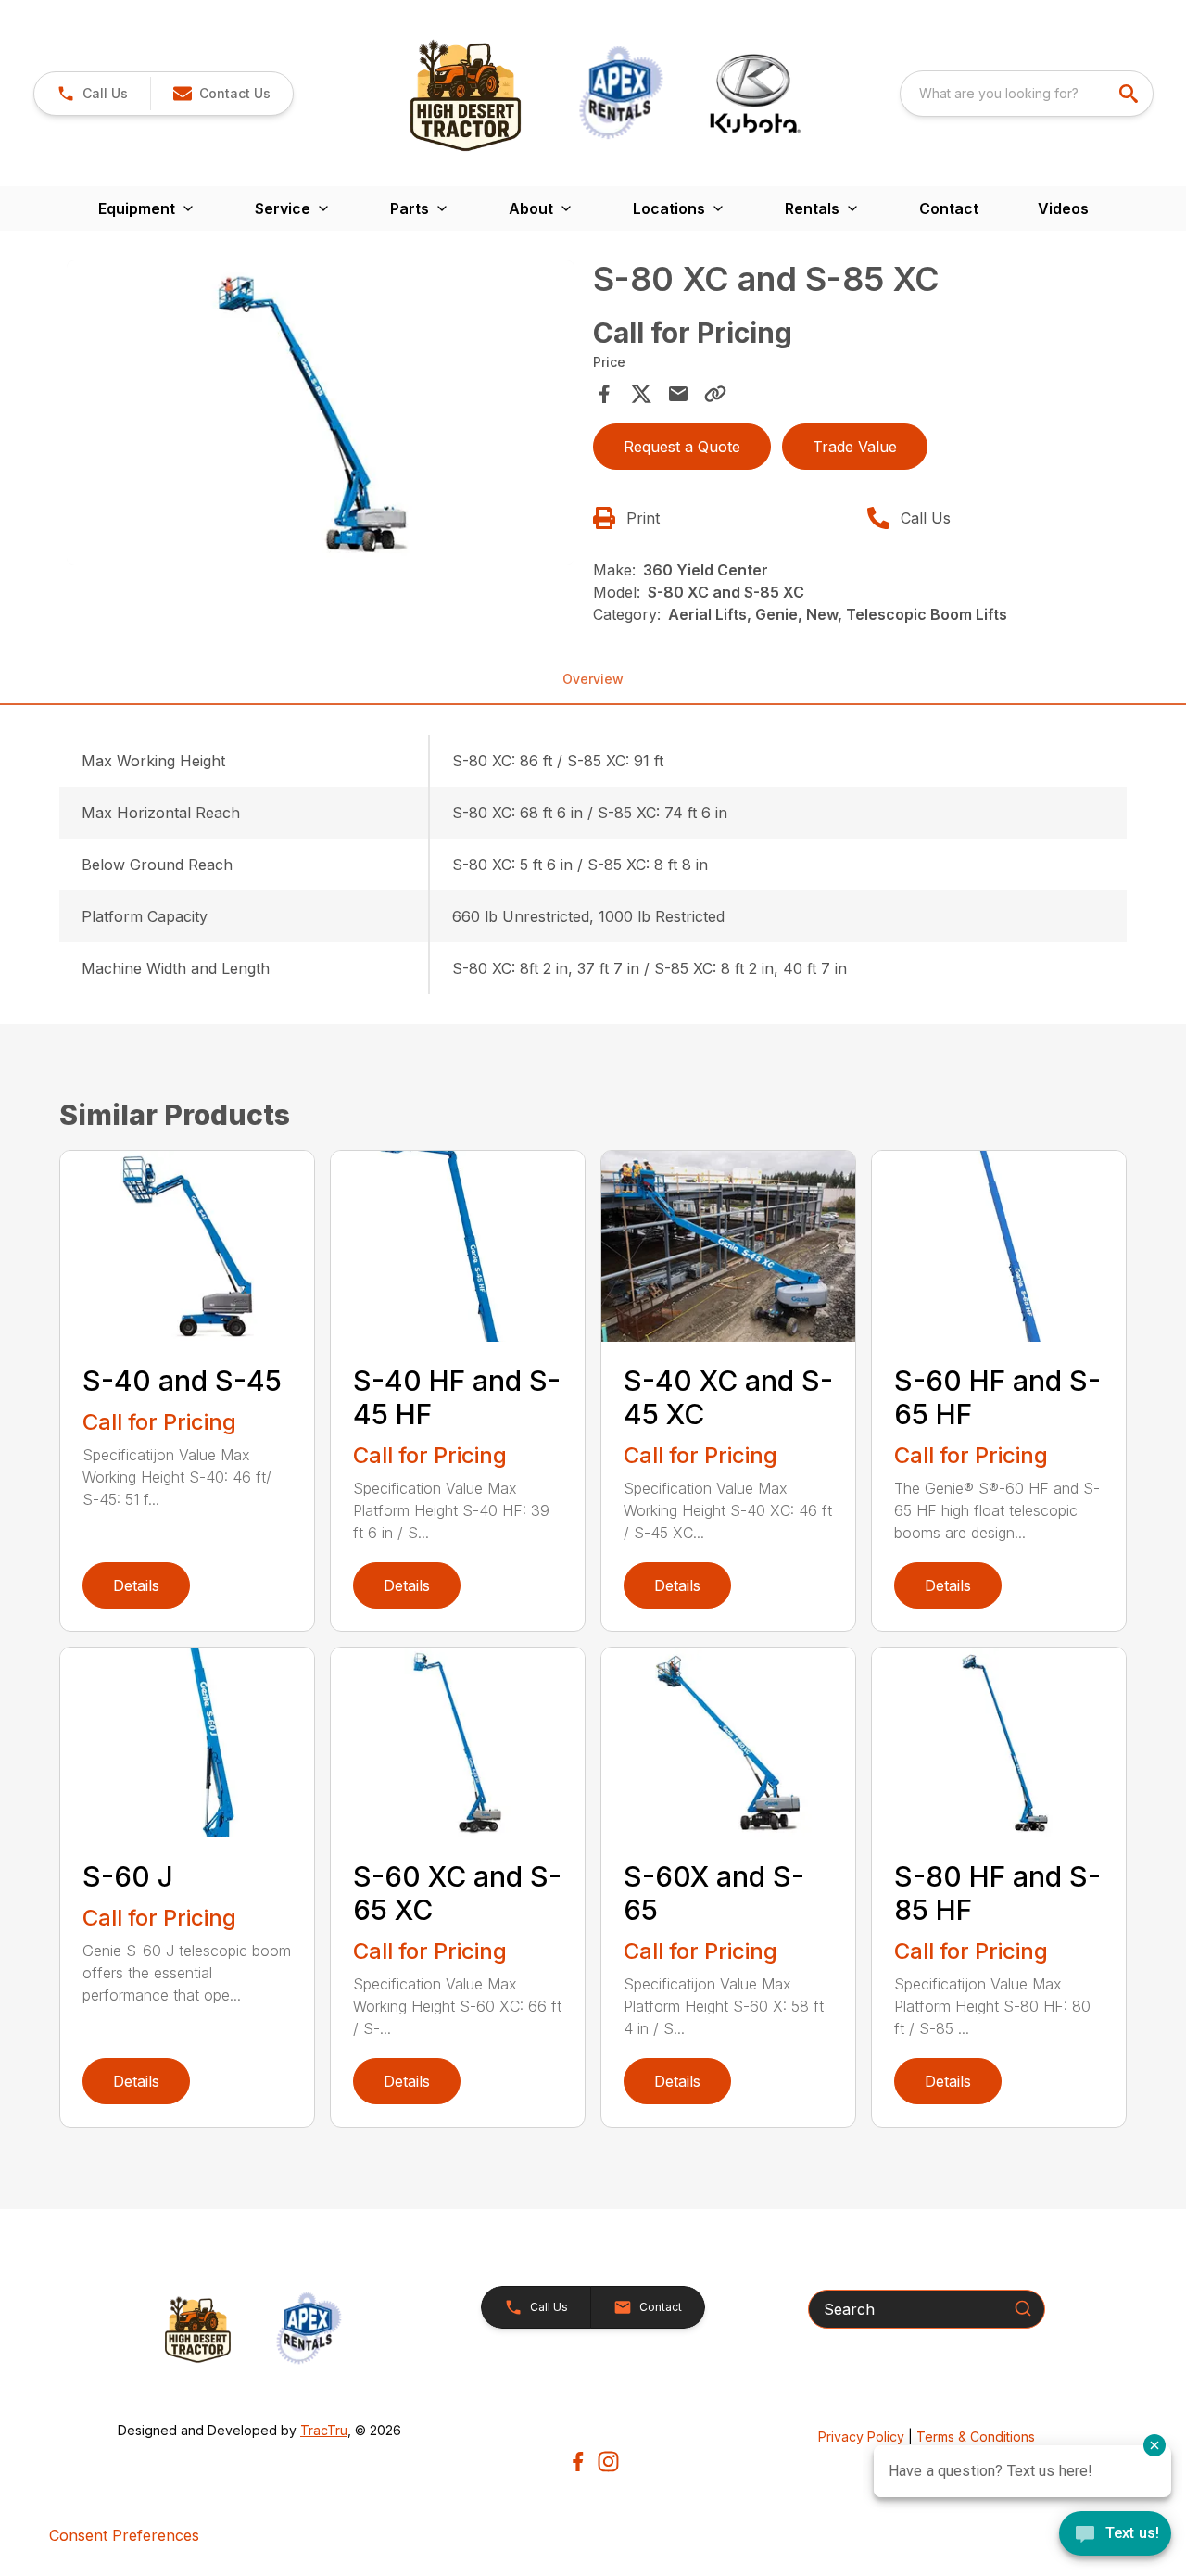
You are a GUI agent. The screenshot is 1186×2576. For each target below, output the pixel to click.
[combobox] (1027, 94)
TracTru (324, 2430)
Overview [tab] (593, 679)
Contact (949, 208)
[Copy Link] (715, 394)
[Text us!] (1115, 2535)
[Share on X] (641, 394)
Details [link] (136, 1585)
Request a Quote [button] (682, 447)
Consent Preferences (124, 2535)
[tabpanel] (321, 416)
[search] (1130, 94)
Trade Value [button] (855, 447)
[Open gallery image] (321, 413)
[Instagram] (608, 2462)
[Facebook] (578, 2462)
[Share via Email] (678, 394)
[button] (92, 94)
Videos (1063, 208)
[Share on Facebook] (604, 394)
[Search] (1023, 2308)
